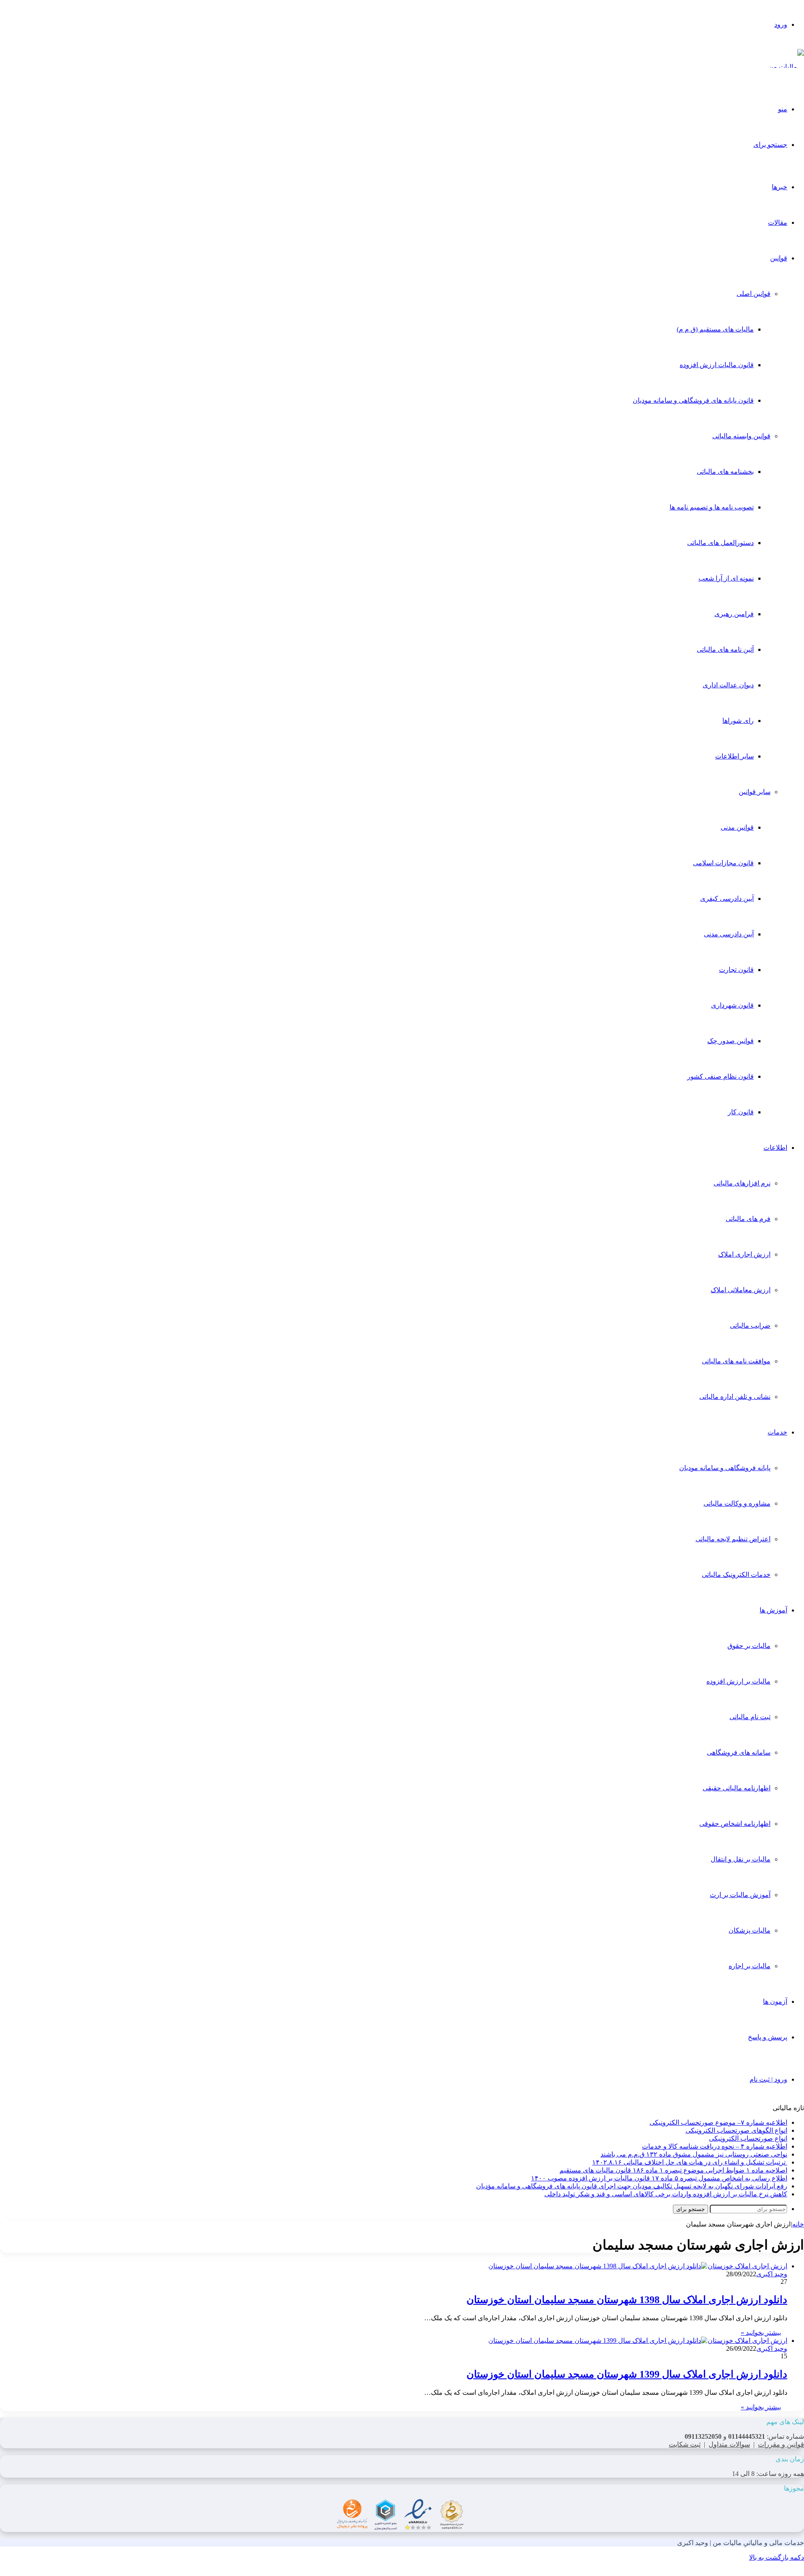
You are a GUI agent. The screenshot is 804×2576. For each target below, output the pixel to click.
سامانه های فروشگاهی (739, 1752)
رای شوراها (738, 721)
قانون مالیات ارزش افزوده (717, 365)
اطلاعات (775, 1148)
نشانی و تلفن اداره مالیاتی (735, 1397)
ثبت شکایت (685, 2444)
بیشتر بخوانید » (761, 2333)
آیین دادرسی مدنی (729, 934)
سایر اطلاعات (734, 756)
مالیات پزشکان (750, 1930)
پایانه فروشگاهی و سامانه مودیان (725, 1468)
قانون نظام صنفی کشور (720, 1076)
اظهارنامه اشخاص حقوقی (735, 1824)
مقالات (778, 222)
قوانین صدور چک (731, 1041)
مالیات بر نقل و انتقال (741, 1859)
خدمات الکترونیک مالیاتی (736, 1575)
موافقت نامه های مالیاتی (736, 1361)
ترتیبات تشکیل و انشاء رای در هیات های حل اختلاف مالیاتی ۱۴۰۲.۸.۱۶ (690, 2162)
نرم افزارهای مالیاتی (742, 1183)
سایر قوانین (755, 792)
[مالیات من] (786, 67)
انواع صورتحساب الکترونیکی (748, 2138)
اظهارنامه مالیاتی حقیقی (737, 1788)
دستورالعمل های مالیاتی (720, 543)
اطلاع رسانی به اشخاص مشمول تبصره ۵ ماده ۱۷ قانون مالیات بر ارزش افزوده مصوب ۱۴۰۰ (659, 2178)
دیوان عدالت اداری (728, 685)
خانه (798, 2224)
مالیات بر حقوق (749, 1646)
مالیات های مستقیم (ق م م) (715, 329)
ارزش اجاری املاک (744, 1254)
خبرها (780, 187)
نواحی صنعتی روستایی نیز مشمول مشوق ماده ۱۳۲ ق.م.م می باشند (694, 2154)
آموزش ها (773, 1610)
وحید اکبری (772, 2274)
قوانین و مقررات (781, 2444)
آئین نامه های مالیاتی (725, 649)
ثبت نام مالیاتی (750, 1717)
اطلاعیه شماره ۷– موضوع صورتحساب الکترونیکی (718, 2122)
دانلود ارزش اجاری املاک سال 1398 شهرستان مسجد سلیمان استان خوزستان (627, 2300)
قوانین (779, 258)
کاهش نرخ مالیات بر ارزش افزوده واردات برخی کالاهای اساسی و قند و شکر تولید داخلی (666, 2194)
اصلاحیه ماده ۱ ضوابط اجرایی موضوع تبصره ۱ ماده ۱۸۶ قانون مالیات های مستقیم (673, 2170)
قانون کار (741, 1112)
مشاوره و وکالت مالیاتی (737, 1503)
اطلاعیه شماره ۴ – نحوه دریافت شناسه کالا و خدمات (715, 2146)
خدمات (777, 1432)
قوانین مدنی (737, 827)
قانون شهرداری (732, 1005)
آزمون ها (775, 2001)
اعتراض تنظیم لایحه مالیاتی (733, 1539)
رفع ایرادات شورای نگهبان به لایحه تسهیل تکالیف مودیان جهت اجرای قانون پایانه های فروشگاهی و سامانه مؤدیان (632, 2186)
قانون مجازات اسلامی (723, 863)
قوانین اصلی (754, 294)
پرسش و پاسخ (768, 2037)
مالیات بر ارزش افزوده (738, 1681)
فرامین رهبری (734, 614)
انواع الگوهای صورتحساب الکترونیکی (736, 2130)
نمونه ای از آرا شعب (726, 578)
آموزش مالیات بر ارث (740, 1895)
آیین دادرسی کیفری (727, 899)
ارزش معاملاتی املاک (741, 1290)
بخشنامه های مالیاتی (725, 472)
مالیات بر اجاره (750, 1966)
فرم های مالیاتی (748, 1219)
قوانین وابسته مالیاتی (741, 436)
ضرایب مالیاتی (750, 1325)
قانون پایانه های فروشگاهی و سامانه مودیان (693, 400)
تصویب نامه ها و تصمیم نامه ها (712, 507)
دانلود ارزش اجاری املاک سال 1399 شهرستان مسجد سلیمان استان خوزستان (627, 2374)
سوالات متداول (729, 2444)
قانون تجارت (736, 970)
